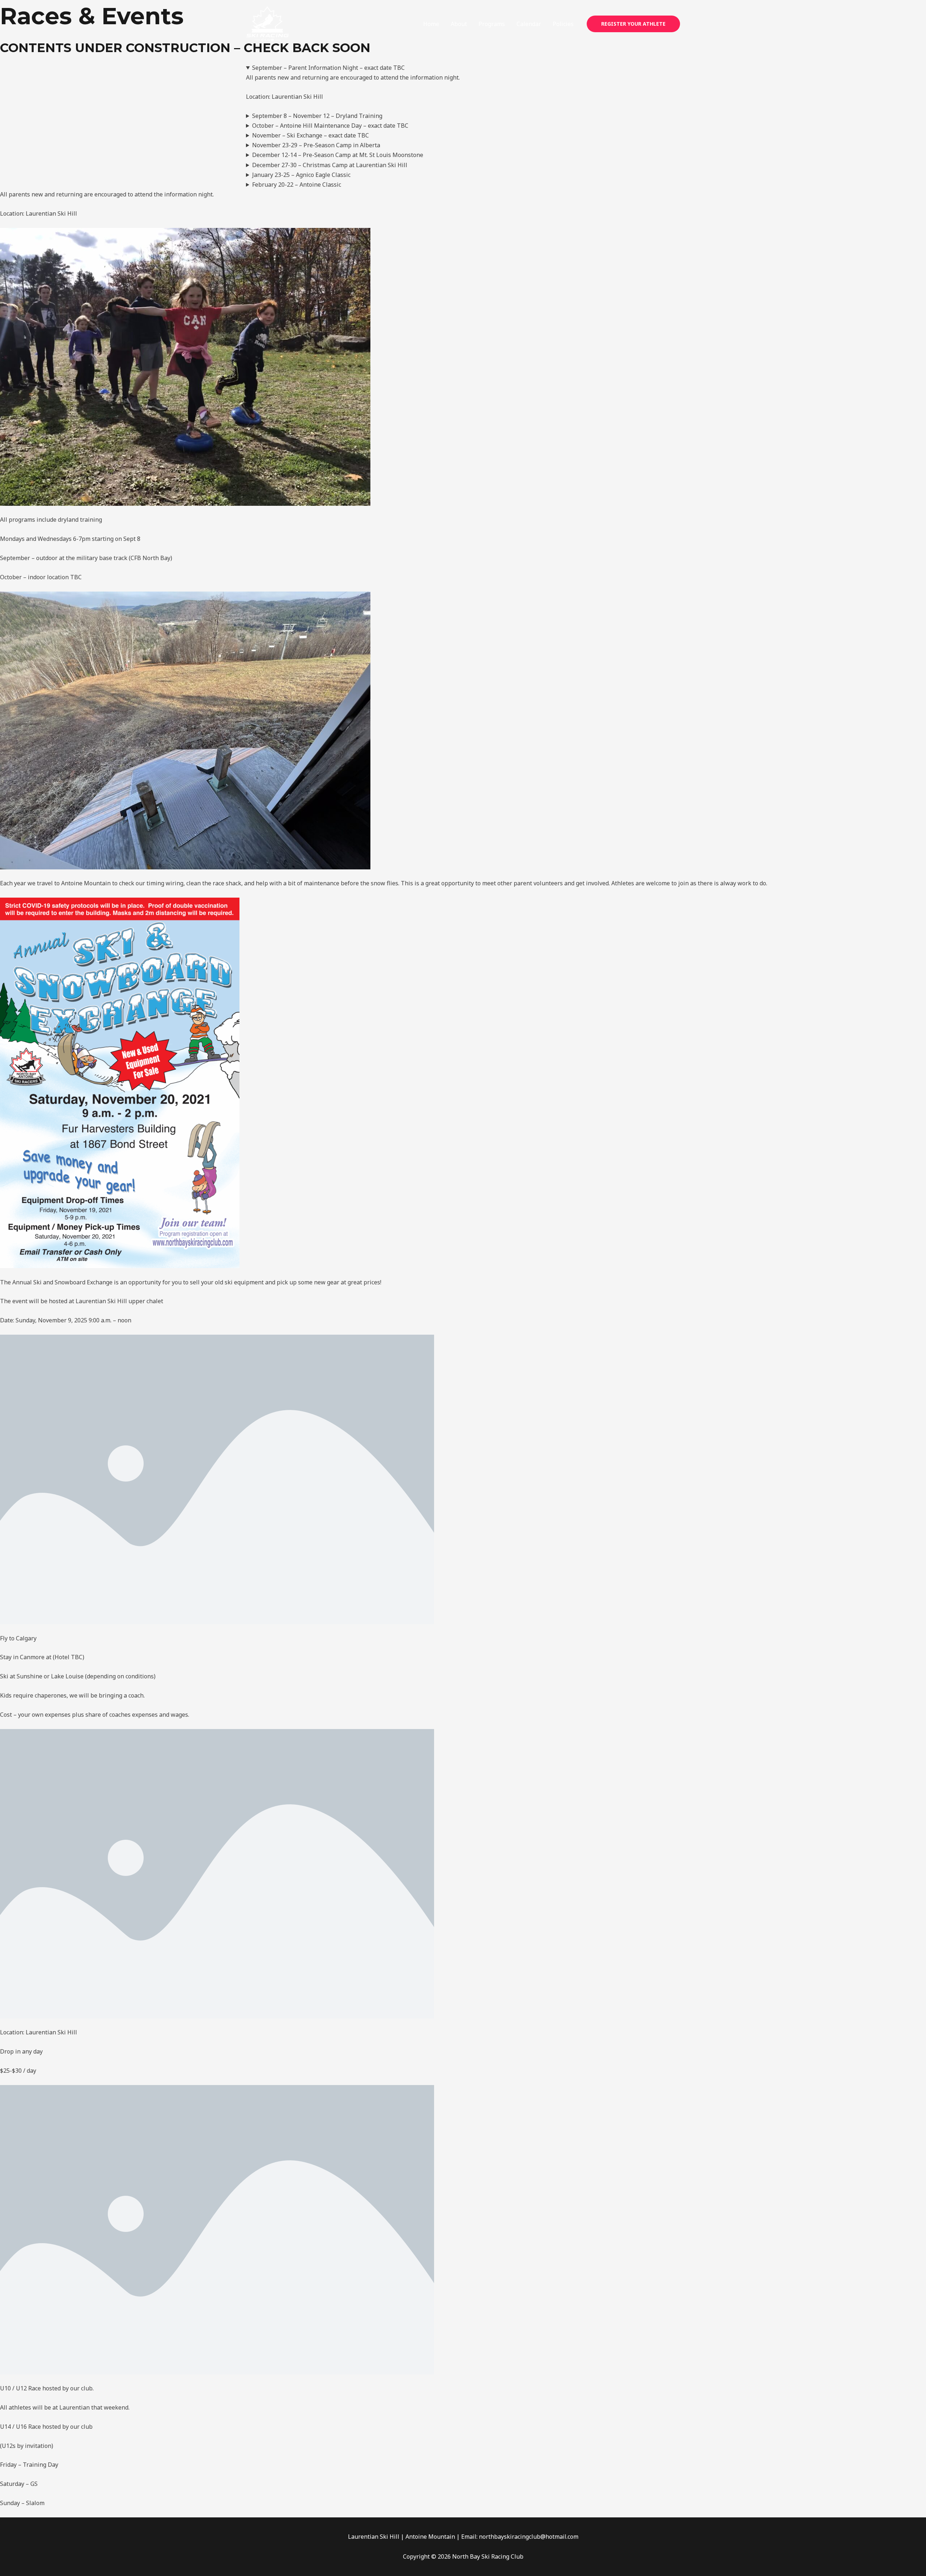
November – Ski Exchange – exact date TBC (311, 135)
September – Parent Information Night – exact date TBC (328, 68)
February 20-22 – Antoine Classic (297, 185)
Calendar (529, 24)
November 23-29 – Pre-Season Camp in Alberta (316, 145)
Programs (492, 24)
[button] (633, 24)
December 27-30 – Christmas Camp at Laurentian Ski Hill (330, 165)
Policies (563, 24)
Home (431, 24)
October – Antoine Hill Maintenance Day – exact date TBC (330, 126)
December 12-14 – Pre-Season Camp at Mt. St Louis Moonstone (338, 155)
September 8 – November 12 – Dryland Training (317, 116)
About (459, 24)
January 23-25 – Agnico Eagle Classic (301, 175)
